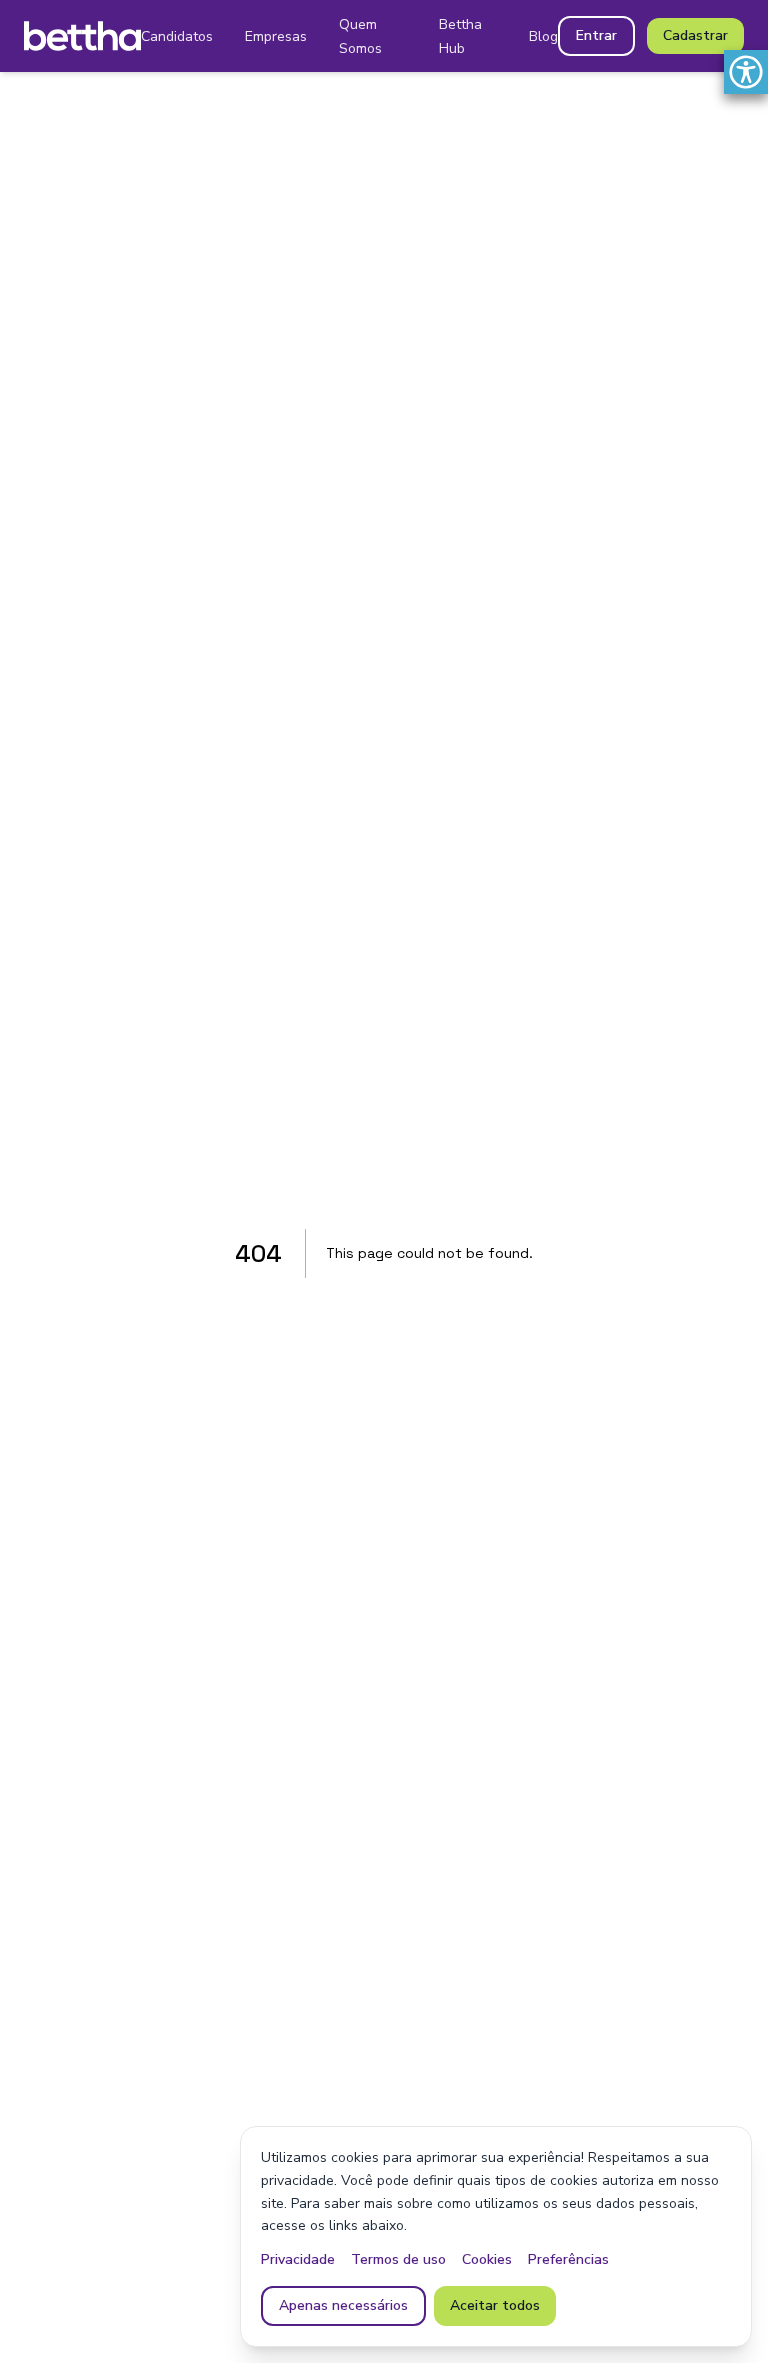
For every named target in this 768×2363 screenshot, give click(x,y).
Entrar (596, 35)
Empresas (276, 36)
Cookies (487, 2259)
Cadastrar (695, 35)
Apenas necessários (343, 2305)
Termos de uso (398, 2259)
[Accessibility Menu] (746, 72)
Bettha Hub (460, 36)
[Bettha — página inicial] (82, 36)
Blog (543, 36)
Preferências (568, 2259)
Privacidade (298, 2259)
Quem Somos (360, 36)
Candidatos (177, 36)
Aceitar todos (495, 2305)
